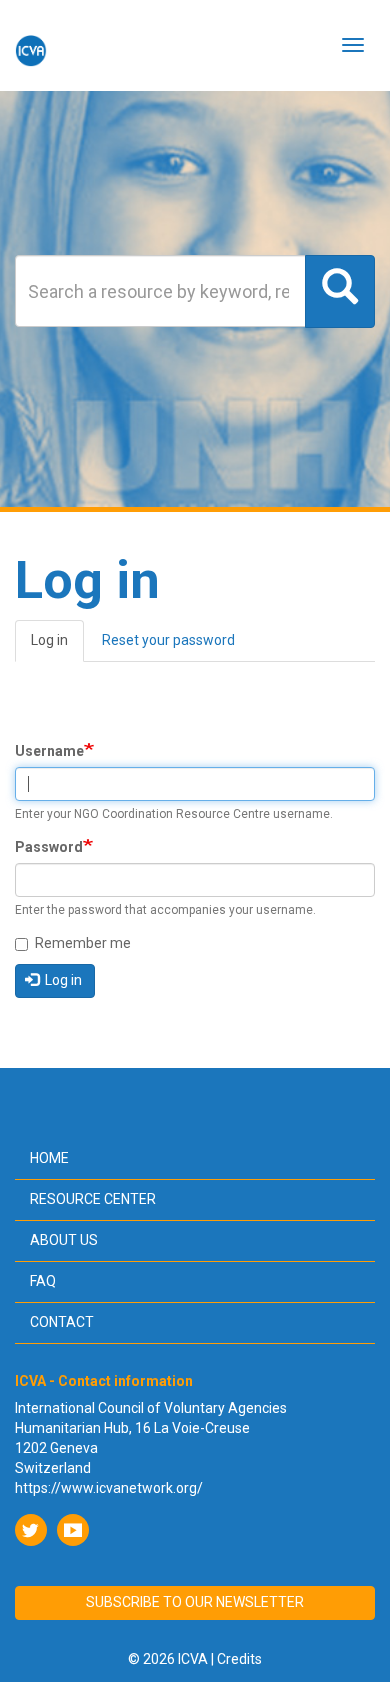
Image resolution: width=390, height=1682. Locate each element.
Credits (239, 1659)
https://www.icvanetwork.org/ (109, 1488)
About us (64, 1240)
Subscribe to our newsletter (195, 1602)
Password (49, 847)
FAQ (43, 1281)
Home (49, 1158)
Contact (62, 1322)
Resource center (93, 1199)
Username (49, 751)
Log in (57, 647)
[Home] (31, 45)
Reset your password (168, 640)
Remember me (83, 943)
